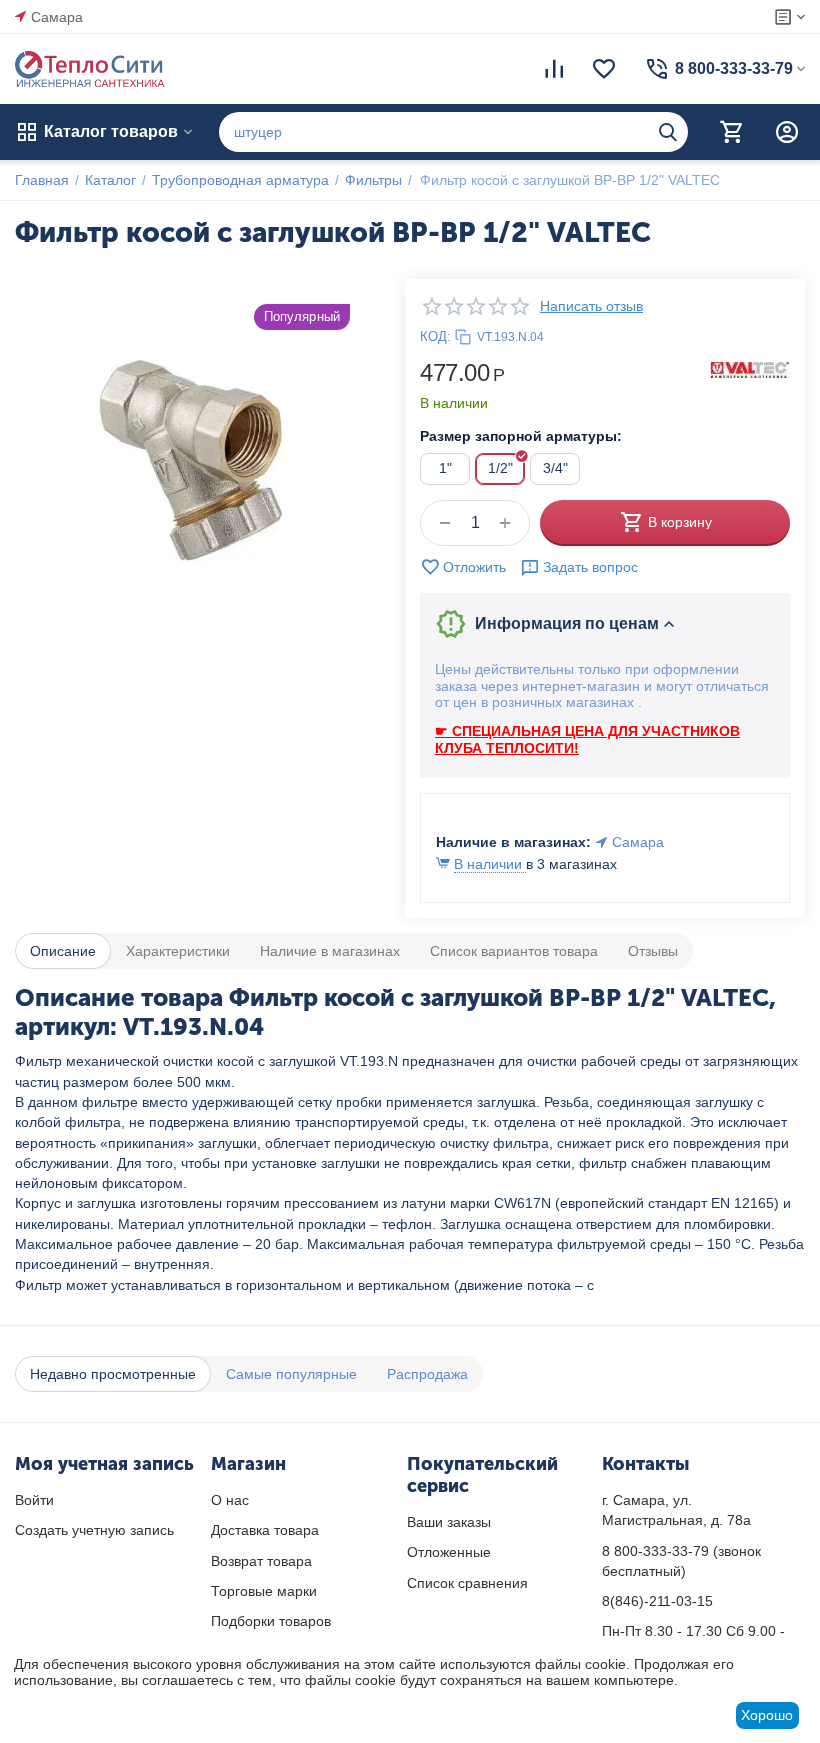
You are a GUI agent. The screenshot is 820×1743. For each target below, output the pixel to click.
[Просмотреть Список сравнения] (554, 69)
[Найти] (668, 132)
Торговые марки (264, 1591)
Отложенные (449, 1552)
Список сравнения (467, 1583)
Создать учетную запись (94, 1530)
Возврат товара (261, 1561)
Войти (34, 1500)
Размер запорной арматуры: (521, 436)
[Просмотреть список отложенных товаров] (604, 69)
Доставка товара (265, 1530)
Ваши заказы (449, 1522)
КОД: (435, 336)
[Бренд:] (750, 369)
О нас (230, 1500)
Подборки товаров (271, 1621)
